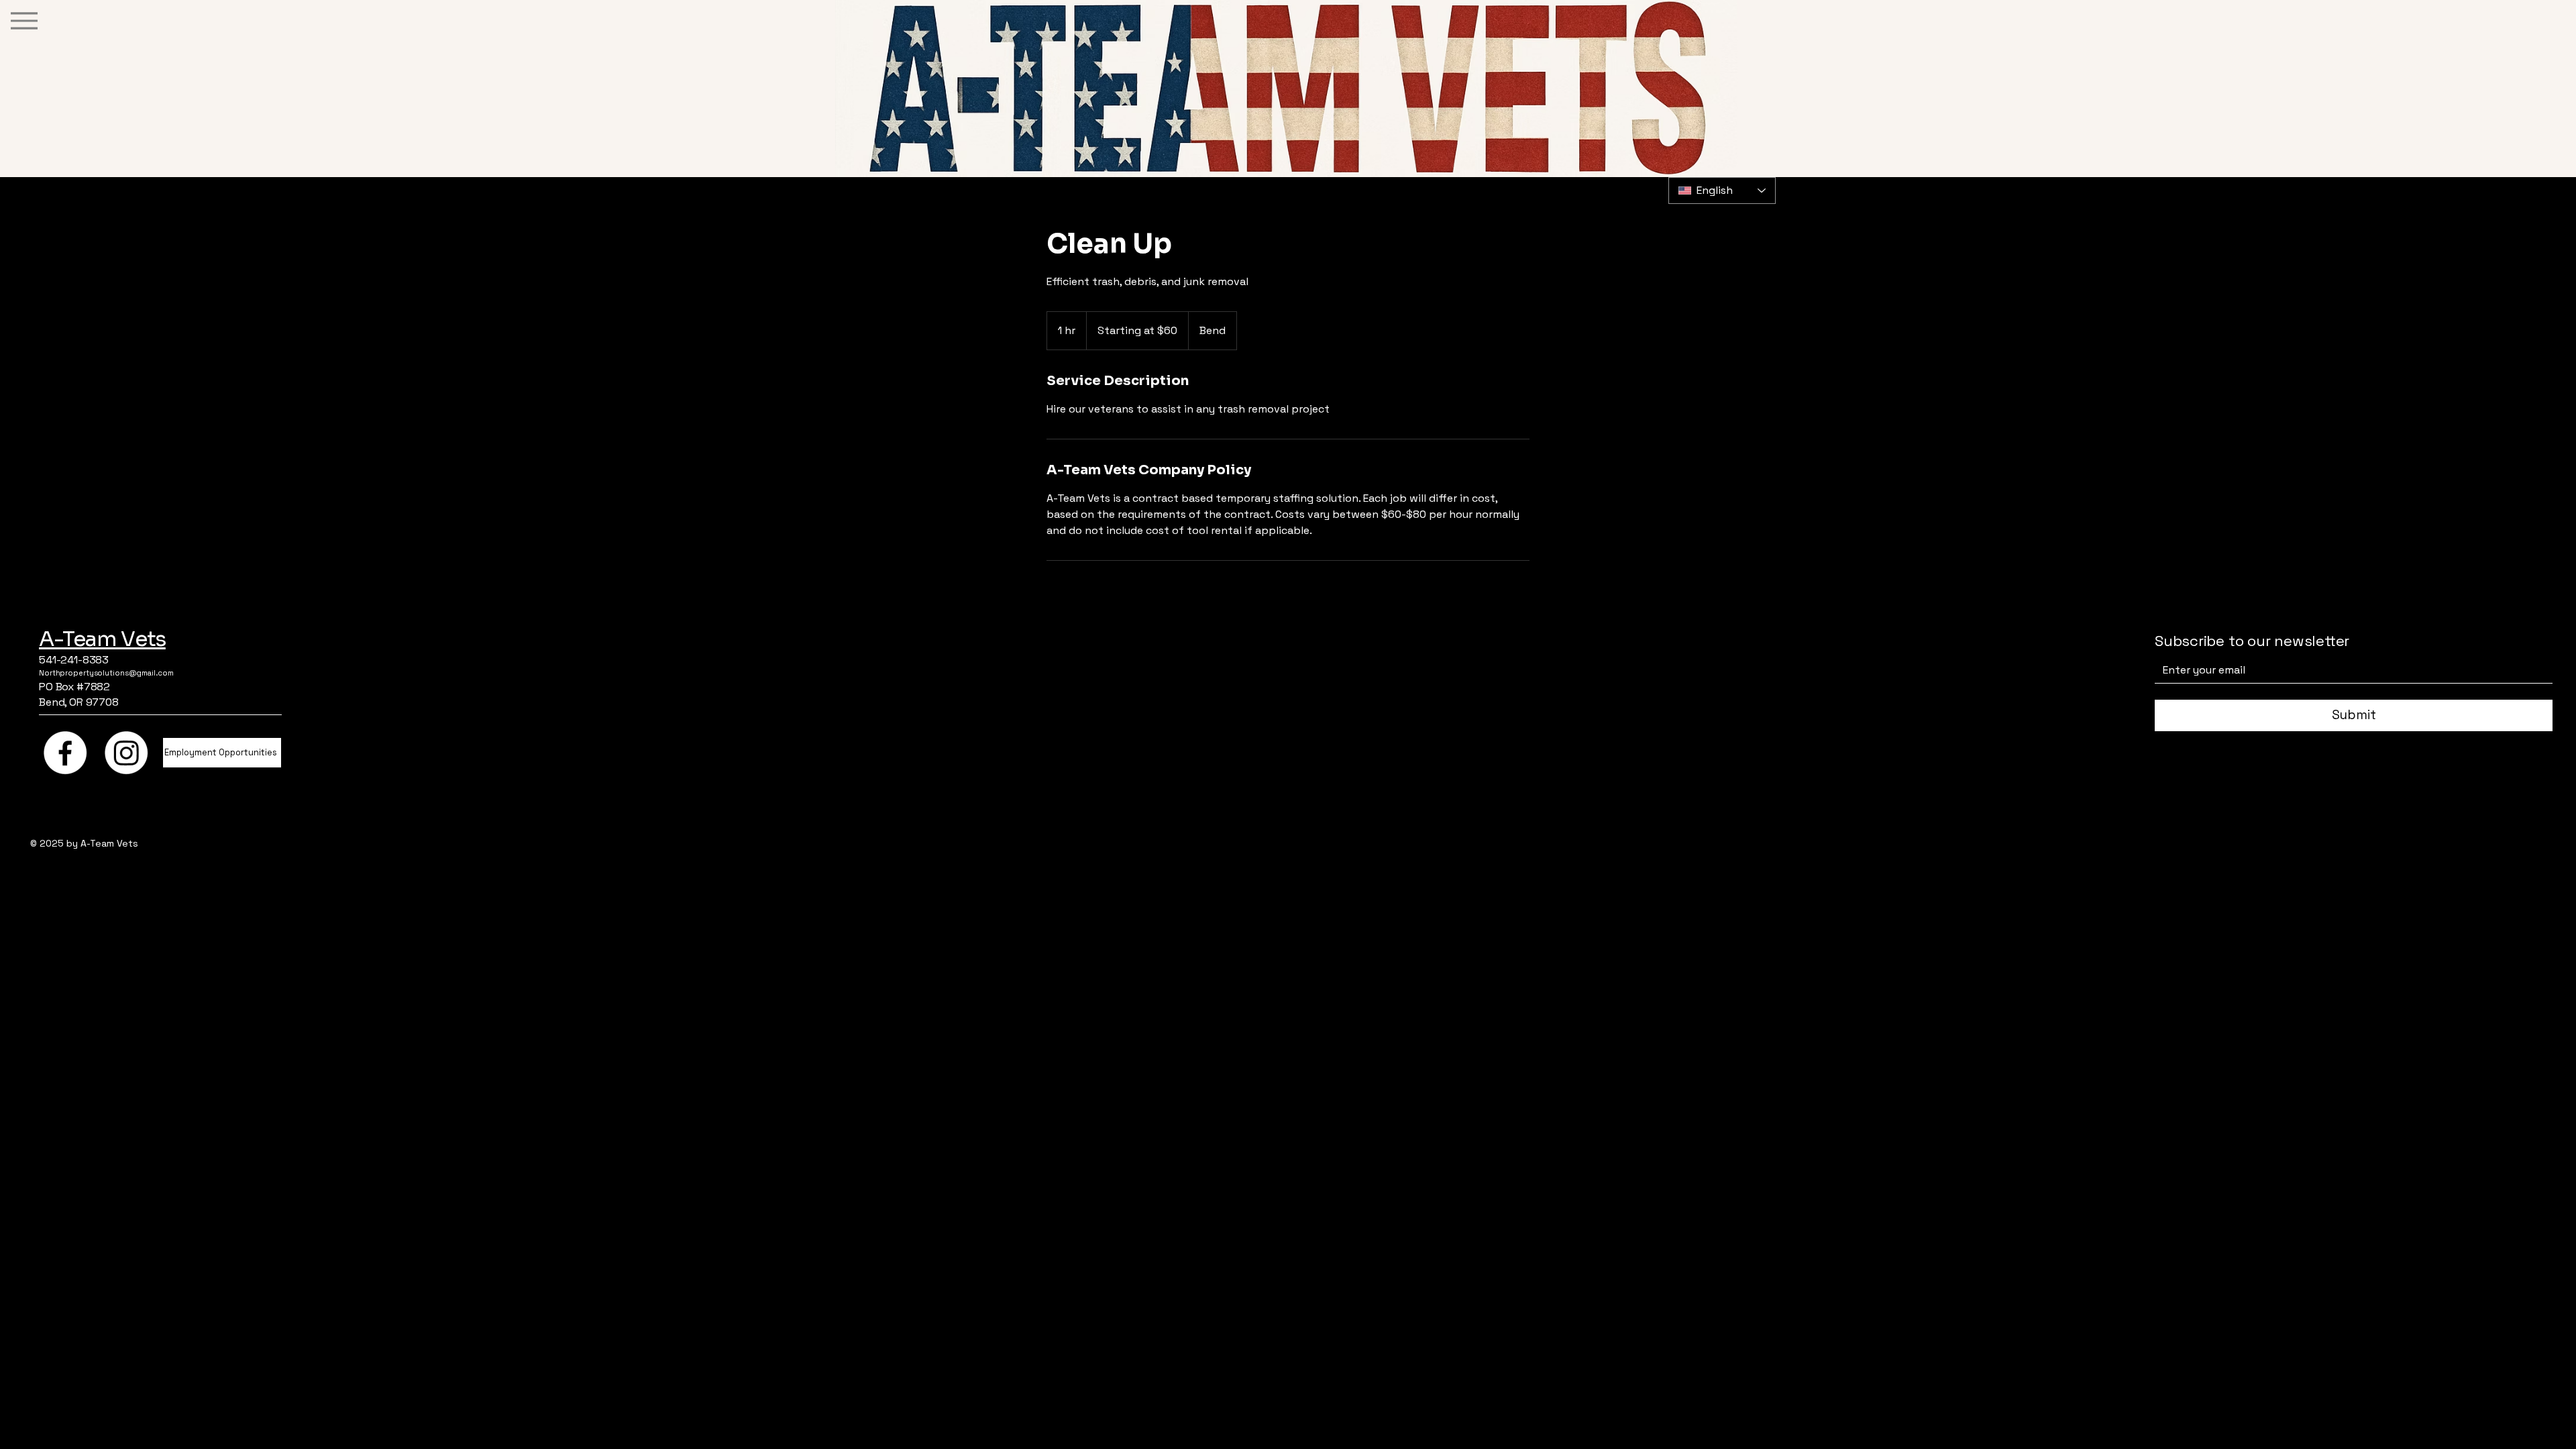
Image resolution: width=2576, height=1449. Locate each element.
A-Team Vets (102, 639)
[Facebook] (65, 753)
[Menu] (24, 20)
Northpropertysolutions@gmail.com (106, 673)
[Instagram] (126, 753)
